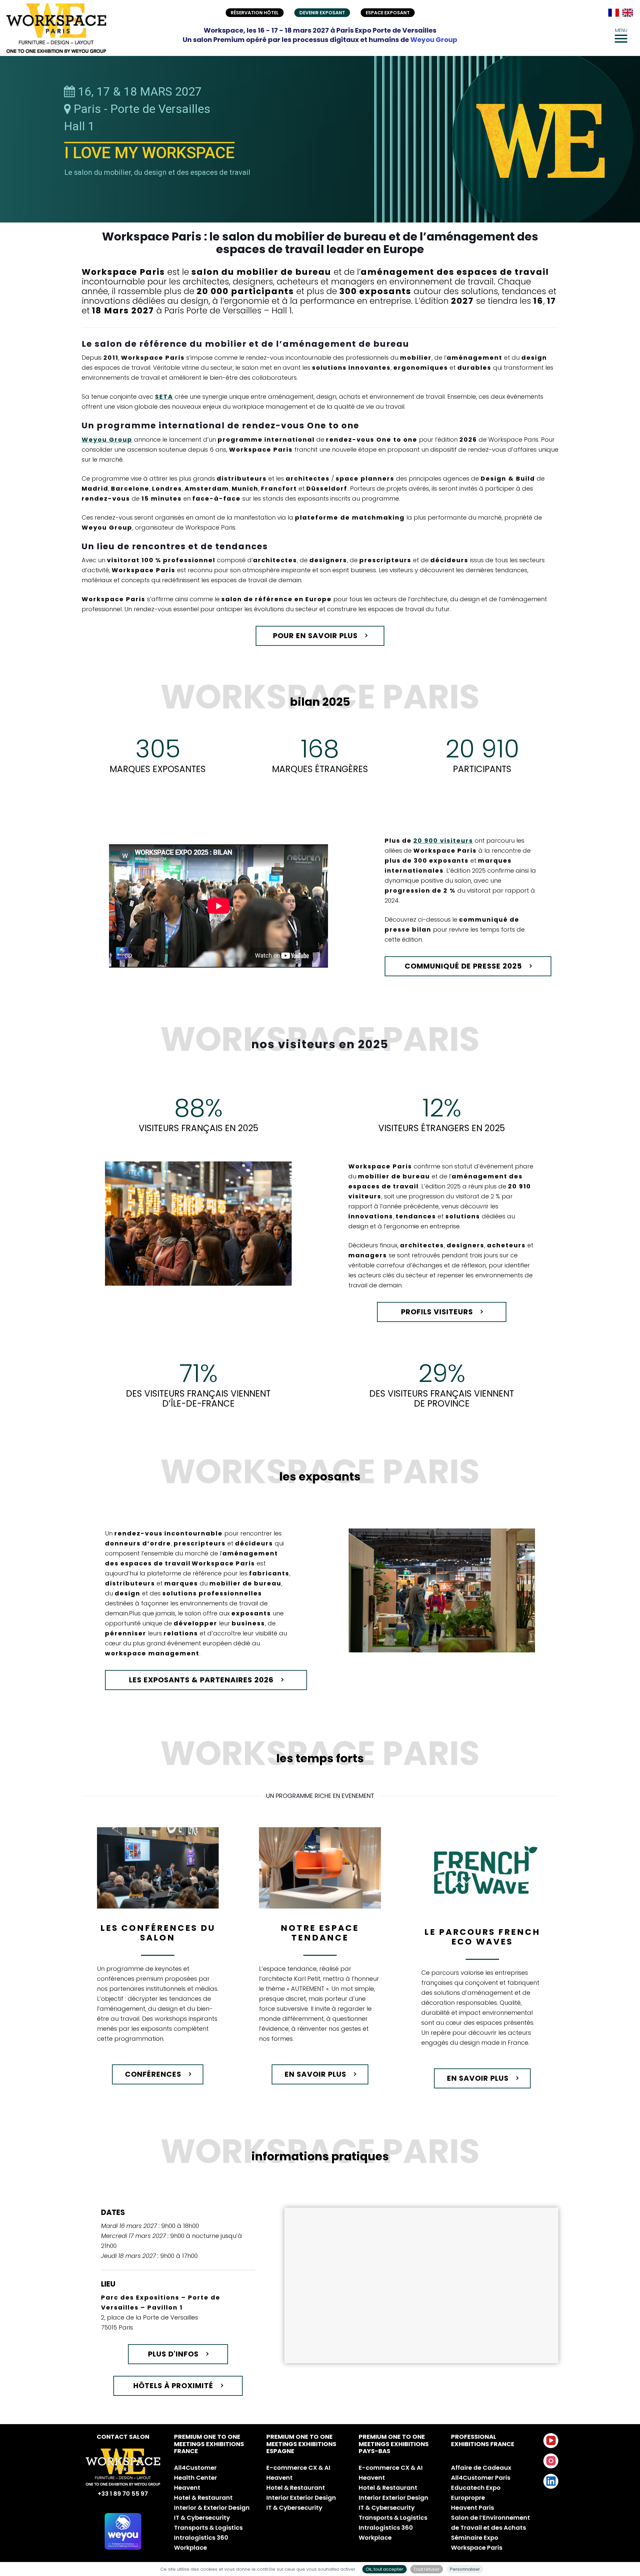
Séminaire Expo (475, 2538)
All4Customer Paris (481, 2478)
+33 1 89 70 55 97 (123, 2494)
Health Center (195, 2478)
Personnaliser (465, 2569)
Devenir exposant (322, 13)
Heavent (187, 2488)
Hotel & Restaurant (203, 2498)
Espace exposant (388, 13)
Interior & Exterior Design (212, 2508)
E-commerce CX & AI (298, 2468)
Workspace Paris (477, 2548)
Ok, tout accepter (384, 2569)
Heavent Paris (472, 2508)
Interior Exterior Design (301, 2498)
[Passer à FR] (614, 13)
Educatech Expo (476, 2488)
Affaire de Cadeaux (481, 2468)
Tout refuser (427, 2569)
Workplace (190, 2548)
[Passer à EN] (628, 13)
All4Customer (195, 2468)
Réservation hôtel (255, 13)
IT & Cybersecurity (202, 2518)
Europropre (468, 2498)
